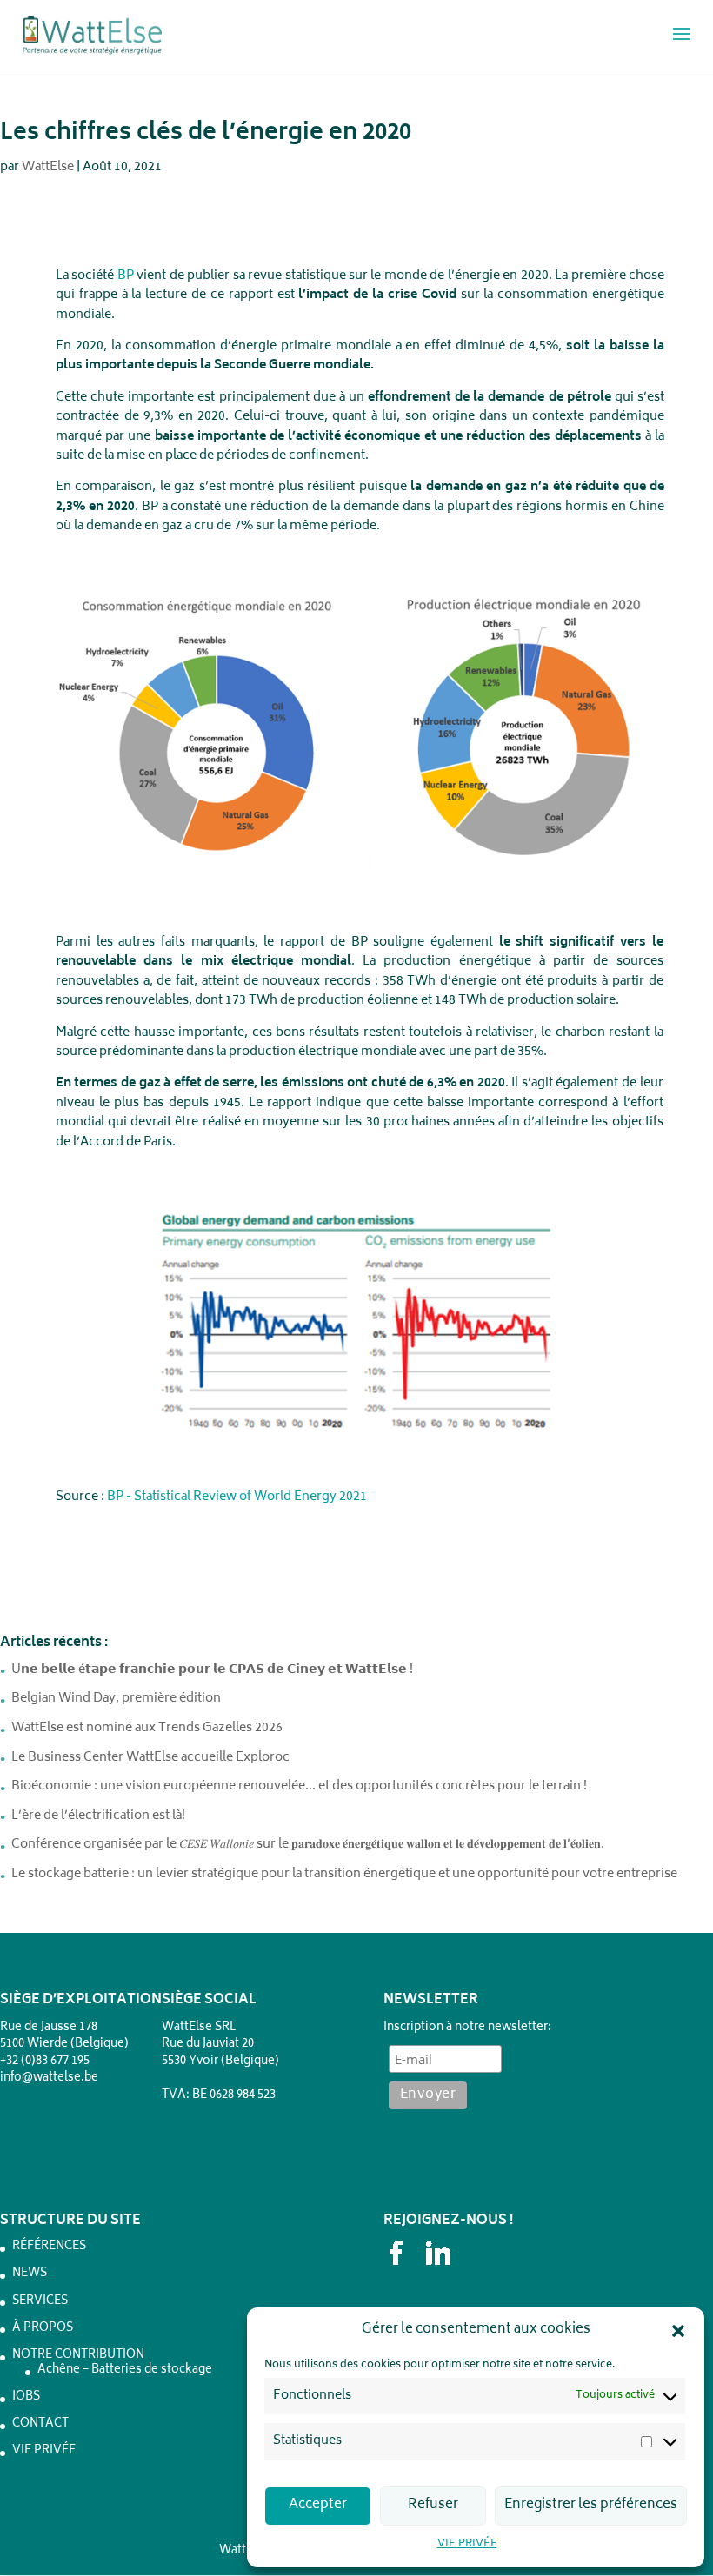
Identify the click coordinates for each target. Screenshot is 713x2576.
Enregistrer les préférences (591, 2505)
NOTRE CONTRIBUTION (78, 2356)
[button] (678, 2331)
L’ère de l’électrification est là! (98, 1816)
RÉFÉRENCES (49, 2247)
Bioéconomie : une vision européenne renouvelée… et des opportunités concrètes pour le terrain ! (299, 1786)
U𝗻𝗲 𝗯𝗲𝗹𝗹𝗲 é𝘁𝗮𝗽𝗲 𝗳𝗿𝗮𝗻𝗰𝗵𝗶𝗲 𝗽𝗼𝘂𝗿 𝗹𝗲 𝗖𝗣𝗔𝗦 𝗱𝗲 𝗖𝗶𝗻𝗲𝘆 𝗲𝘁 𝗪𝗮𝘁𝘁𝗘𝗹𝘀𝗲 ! (212, 1670)
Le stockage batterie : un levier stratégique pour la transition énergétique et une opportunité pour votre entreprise (344, 1874)
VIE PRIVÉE (467, 2544)
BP (126, 276)
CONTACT (40, 2424)
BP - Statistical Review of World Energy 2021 (237, 1497)
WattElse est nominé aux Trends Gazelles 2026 (147, 1728)
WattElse (48, 167)
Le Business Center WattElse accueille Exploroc (150, 1758)
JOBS (26, 2397)
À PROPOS (43, 2329)
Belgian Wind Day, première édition (116, 1699)
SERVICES (40, 2302)
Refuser (433, 2505)
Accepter (318, 2505)
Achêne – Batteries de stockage (125, 2370)
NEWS (30, 2274)
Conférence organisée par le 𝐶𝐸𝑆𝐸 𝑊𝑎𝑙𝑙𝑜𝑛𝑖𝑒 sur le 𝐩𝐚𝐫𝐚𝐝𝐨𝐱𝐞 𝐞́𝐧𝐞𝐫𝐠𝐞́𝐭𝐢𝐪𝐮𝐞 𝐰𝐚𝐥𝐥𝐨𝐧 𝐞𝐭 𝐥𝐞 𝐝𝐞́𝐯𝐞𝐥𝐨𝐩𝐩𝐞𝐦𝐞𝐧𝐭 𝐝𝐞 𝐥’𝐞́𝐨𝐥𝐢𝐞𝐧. (308, 1845)
